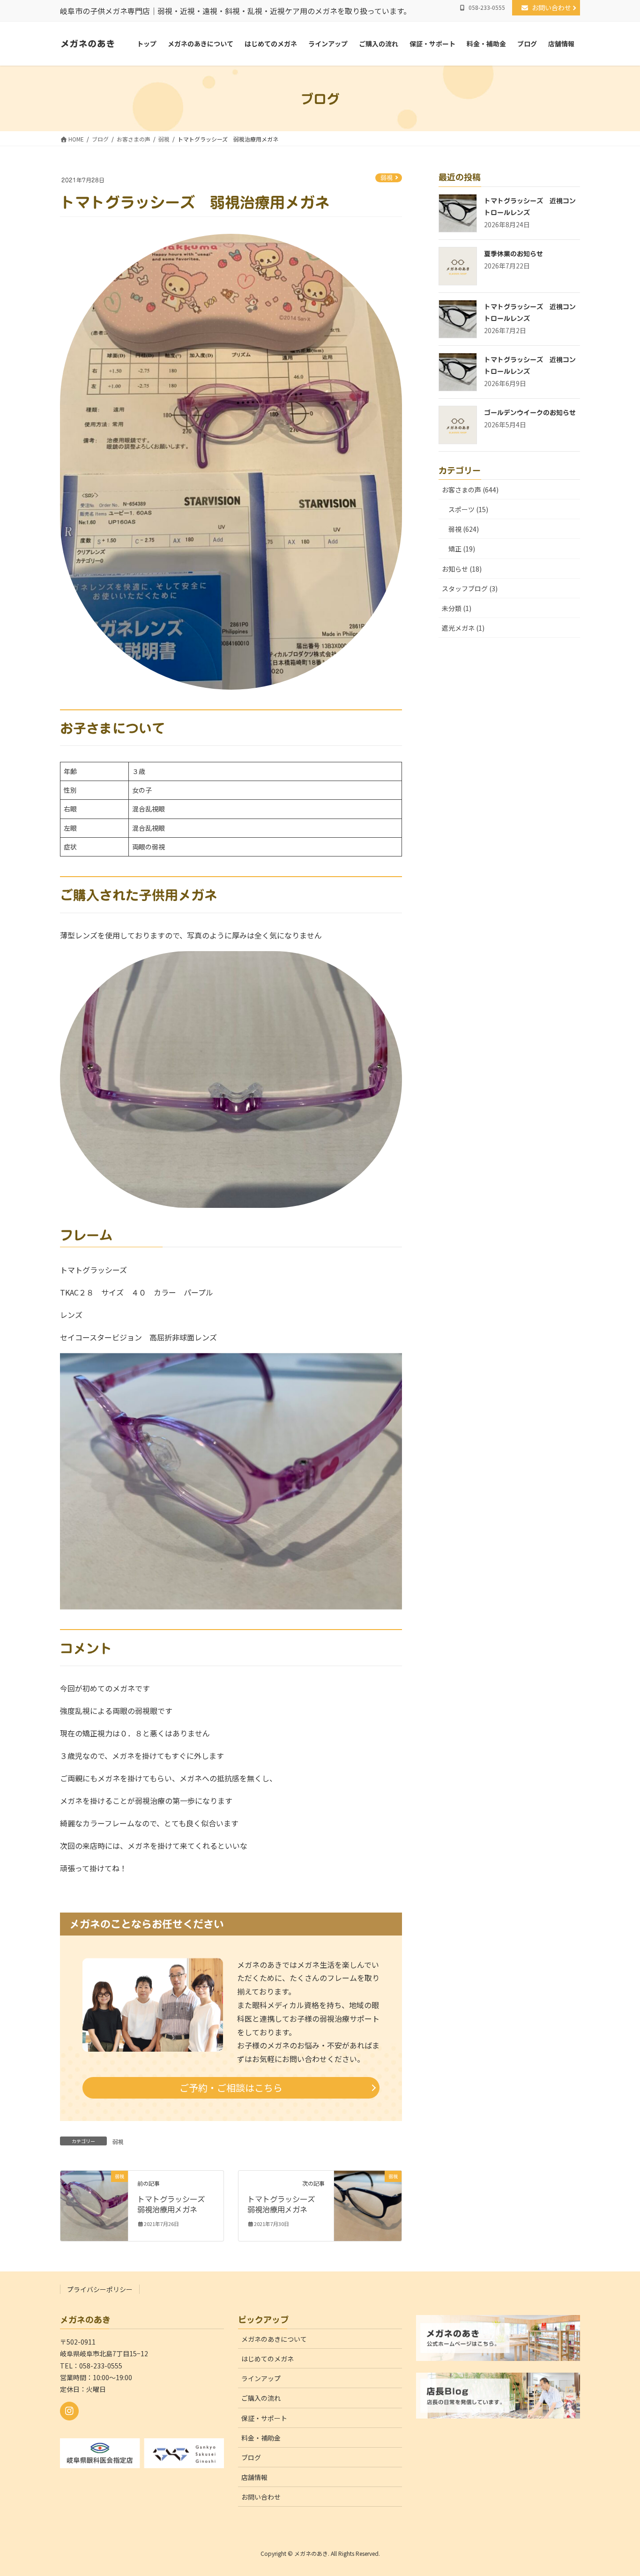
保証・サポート (264, 2418)
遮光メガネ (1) (463, 628)
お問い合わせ (555, 7)
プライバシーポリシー (100, 2289)
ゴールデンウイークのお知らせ (530, 413)
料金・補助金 (261, 2438)
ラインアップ (261, 2378)
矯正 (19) (462, 549)
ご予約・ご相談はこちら (231, 2088)
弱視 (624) (464, 529)
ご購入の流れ (261, 2398)
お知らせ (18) (462, 569)
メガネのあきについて (274, 2339)
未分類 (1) (457, 608)
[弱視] (94, 2205)
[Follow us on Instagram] (69, 2411)
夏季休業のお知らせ (513, 254)
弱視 (387, 178)
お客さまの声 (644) (470, 490)
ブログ (251, 2457)
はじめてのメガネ (268, 2359)
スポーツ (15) (468, 509)
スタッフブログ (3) (470, 588)
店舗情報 (254, 2477)
